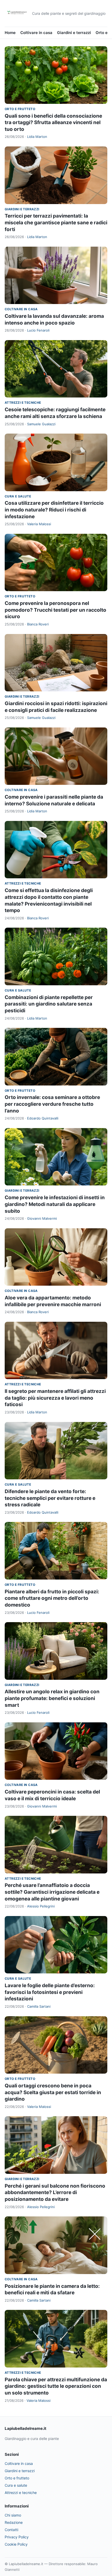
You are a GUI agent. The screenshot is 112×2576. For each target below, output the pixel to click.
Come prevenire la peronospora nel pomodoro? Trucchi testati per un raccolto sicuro (55, 610)
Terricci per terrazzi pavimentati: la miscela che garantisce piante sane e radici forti (56, 222)
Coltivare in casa (36, 33)
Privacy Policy (17, 2537)
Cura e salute (18, 496)
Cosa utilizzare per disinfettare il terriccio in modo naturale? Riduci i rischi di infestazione (54, 510)
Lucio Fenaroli (38, 330)
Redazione (14, 2522)
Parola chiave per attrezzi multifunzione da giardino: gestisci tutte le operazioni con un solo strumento (56, 2386)
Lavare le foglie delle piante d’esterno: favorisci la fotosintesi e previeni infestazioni (50, 1992)
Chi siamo (13, 2515)
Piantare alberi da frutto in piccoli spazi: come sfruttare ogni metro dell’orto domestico (52, 1598)
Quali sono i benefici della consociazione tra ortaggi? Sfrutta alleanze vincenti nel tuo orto (53, 123)
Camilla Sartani (39, 2006)
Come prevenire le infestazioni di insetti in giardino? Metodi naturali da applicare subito (55, 1204)
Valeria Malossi (39, 524)
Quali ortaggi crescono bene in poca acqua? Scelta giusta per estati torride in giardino (53, 2092)
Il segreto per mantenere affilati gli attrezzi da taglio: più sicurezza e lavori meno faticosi (55, 1398)
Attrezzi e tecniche (23, 403)
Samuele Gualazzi (41, 424)
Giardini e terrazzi (74, 33)
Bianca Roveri (38, 624)
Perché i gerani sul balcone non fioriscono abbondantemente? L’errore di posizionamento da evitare (55, 2193)
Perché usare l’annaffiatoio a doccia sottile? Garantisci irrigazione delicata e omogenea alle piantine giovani (52, 1892)
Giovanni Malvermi (42, 1218)
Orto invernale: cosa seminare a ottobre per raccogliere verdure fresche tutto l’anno (52, 1104)
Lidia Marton (37, 137)
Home (10, 33)
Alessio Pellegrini (41, 1906)
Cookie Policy (16, 2544)
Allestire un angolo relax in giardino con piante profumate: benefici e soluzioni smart (52, 1698)
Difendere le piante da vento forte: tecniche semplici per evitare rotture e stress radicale (50, 1498)
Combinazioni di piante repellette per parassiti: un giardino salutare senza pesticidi (49, 1004)
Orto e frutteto (20, 109)
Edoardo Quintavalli (43, 1118)
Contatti (11, 2530)
